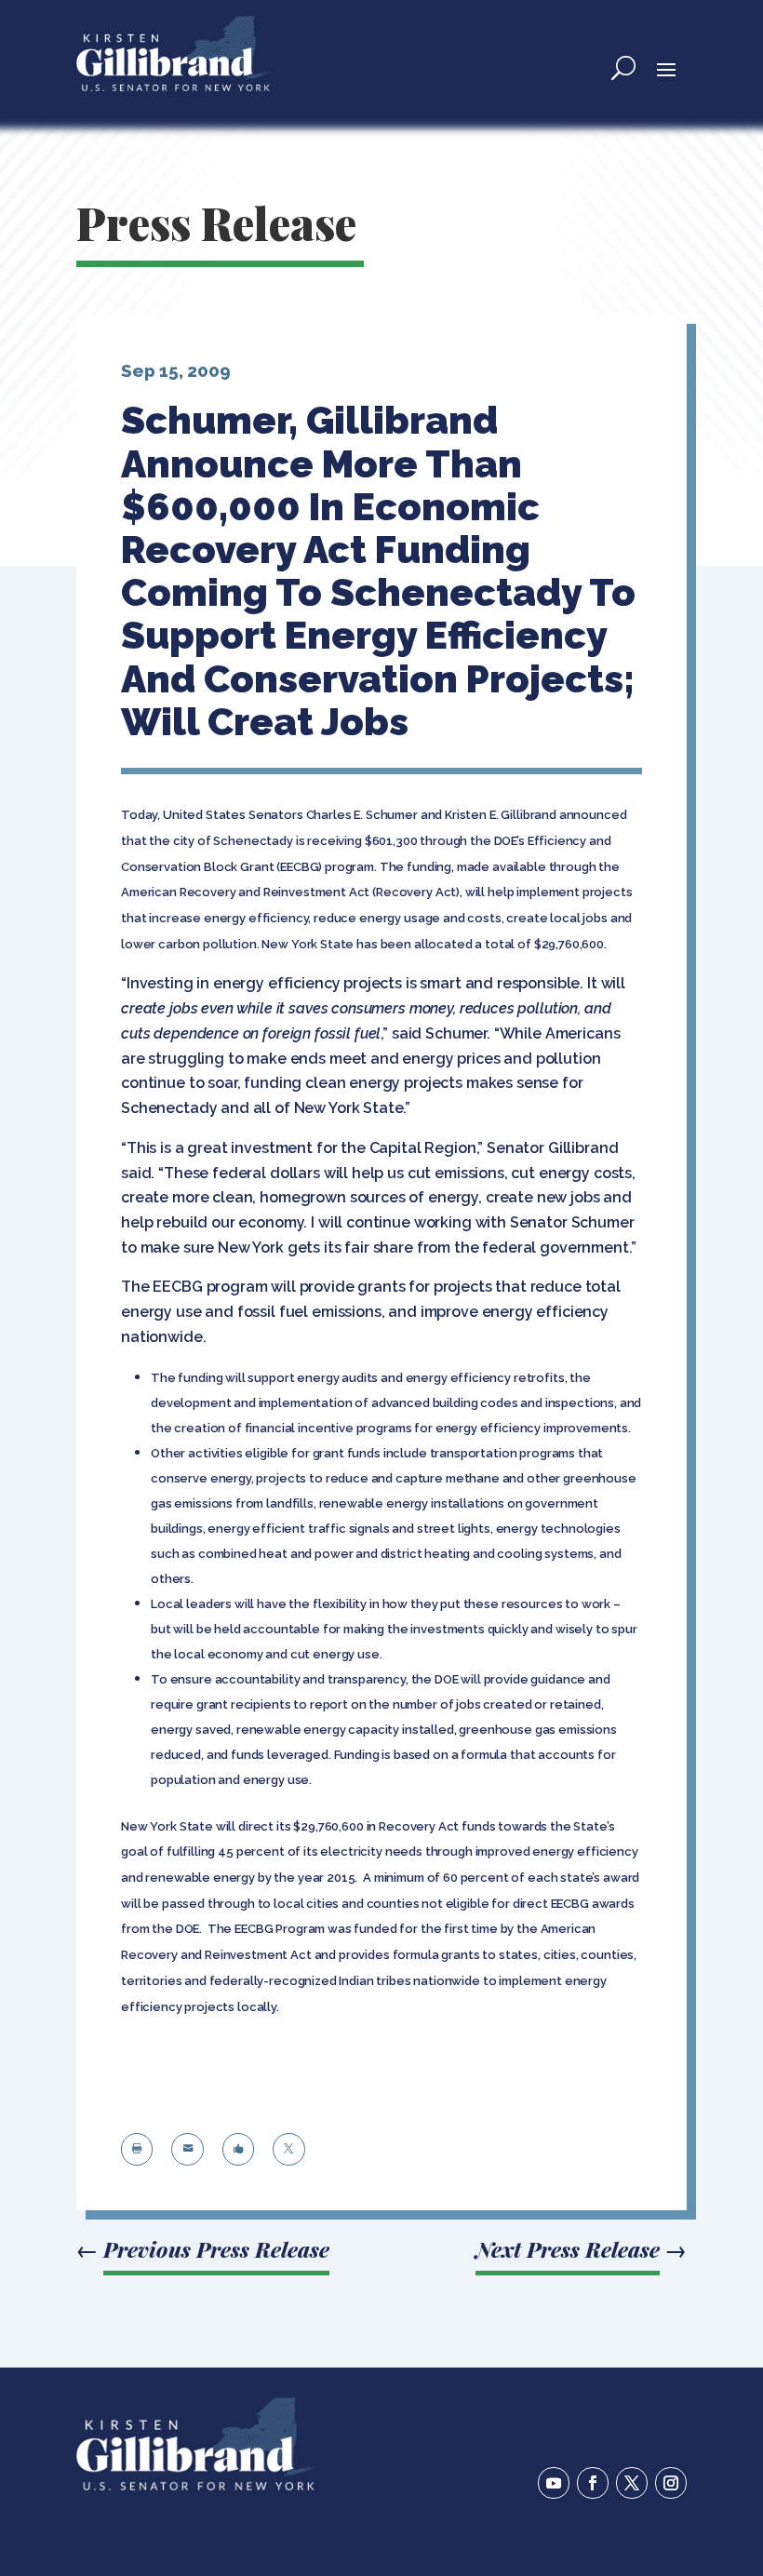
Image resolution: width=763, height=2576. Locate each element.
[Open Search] (623, 68)
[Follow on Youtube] (554, 2483)
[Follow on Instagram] (671, 2483)
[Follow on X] (632, 2483)
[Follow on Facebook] (593, 2483)
